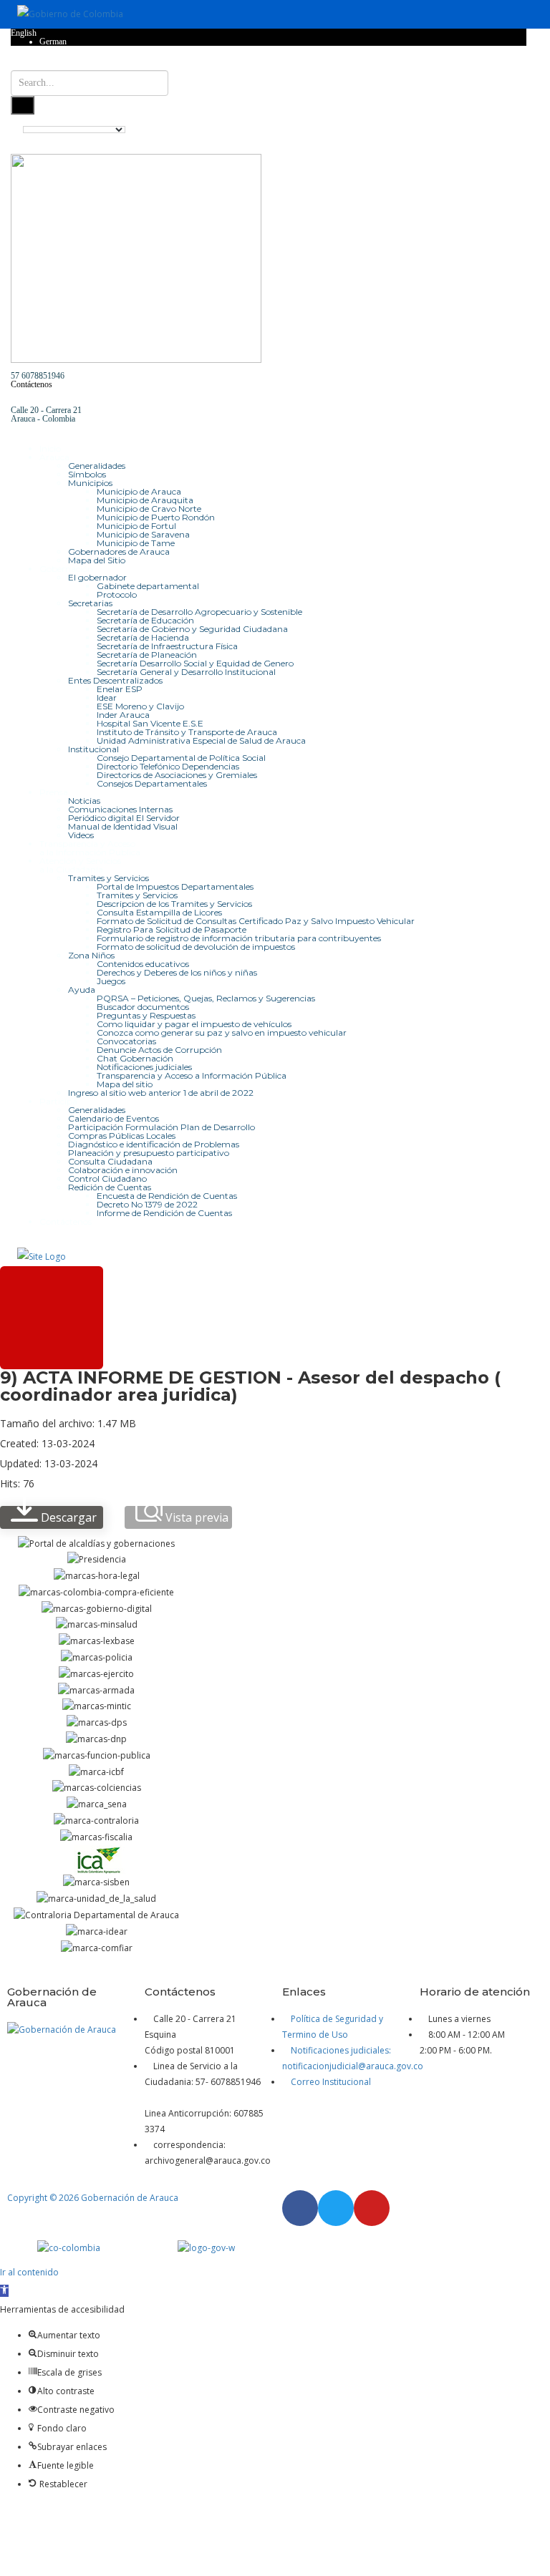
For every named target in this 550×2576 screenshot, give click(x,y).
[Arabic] (430, 120)
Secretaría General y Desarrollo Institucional (186, 672)
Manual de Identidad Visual (123, 826)
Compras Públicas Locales (122, 1136)
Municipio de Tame (136, 543)
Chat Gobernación (135, 1058)
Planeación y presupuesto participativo (149, 1153)
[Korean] (482, 120)
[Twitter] (336, 2208)
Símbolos (87, 474)
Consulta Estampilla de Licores (159, 912)
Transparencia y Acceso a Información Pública (192, 1075)
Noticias (84, 801)
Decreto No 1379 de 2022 (147, 1204)
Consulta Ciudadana (110, 1161)
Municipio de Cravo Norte (149, 509)
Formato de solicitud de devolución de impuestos (196, 947)
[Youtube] (372, 2208)
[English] (456, 120)
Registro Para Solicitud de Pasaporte (172, 929)
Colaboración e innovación (123, 1170)
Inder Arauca (123, 715)
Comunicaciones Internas (120, 809)
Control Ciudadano (107, 1178)
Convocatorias (126, 1041)
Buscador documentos (143, 1007)
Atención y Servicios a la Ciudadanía (80, 865)
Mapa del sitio (125, 1084)
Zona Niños (91, 955)
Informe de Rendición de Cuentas (164, 1213)
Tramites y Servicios (108, 878)
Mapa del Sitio (97, 560)
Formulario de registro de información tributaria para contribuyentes (239, 938)
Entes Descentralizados (115, 680)
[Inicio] (42, 1256)
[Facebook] (300, 2208)
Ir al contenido (29, 2272)
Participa (58, 1101)
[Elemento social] (15, 66)
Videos (81, 835)
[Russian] (508, 120)
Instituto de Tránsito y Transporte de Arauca (187, 732)
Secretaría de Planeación (147, 655)
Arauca (54, 457)
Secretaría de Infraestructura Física (167, 646)
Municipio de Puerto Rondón (156, 517)
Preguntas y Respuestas (146, 1015)
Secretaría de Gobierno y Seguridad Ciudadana (192, 629)
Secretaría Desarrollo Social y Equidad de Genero (195, 663)
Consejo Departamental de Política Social (181, 758)
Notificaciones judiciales (144, 1067)
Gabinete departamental (148, 586)
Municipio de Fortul (136, 526)
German (53, 42)
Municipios (90, 483)
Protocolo (117, 594)
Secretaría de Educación (145, 620)
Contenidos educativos (143, 964)
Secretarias (90, 603)
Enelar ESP (120, 689)
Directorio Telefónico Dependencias (168, 766)
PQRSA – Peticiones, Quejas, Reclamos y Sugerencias (206, 998)
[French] (469, 120)
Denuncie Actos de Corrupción (159, 1050)
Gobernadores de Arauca (119, 551)
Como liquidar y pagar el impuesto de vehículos (194, 1024)
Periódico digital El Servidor (124, 818)
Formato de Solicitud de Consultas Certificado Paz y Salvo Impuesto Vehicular (256, 921)
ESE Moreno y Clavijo (140, 706)
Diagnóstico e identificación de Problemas (154, 1144)
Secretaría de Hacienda (143, 637)
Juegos (111, 981)
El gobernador (97, 577)
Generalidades (97, 466)
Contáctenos (32, 384)
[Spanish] (521, 120)
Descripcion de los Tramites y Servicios (174, 904)
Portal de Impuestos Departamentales (175, 886)
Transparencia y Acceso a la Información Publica (90, 848)
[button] (4, 2291)
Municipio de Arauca (139, 491)
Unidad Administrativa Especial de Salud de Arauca (201, 740)
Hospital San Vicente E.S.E (150, 723)
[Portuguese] (495, 120)
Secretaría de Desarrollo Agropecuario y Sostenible (199, 612)
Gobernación (66, 569)
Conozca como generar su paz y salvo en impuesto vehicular (222, 1032)
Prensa (54, 792)
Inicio (50, 448)
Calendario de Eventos (114, 1118)
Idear (107, 698)
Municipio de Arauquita (145, 500)
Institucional (93, 749)
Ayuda (82, 990)
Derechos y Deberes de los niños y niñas (177, 972)
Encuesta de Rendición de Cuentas (167, 1196)
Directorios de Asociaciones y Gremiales (177, 775)
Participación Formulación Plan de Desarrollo (161, 1127)
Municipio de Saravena (143, 534)
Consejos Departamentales (152, 783)
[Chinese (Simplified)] (443, 120)
